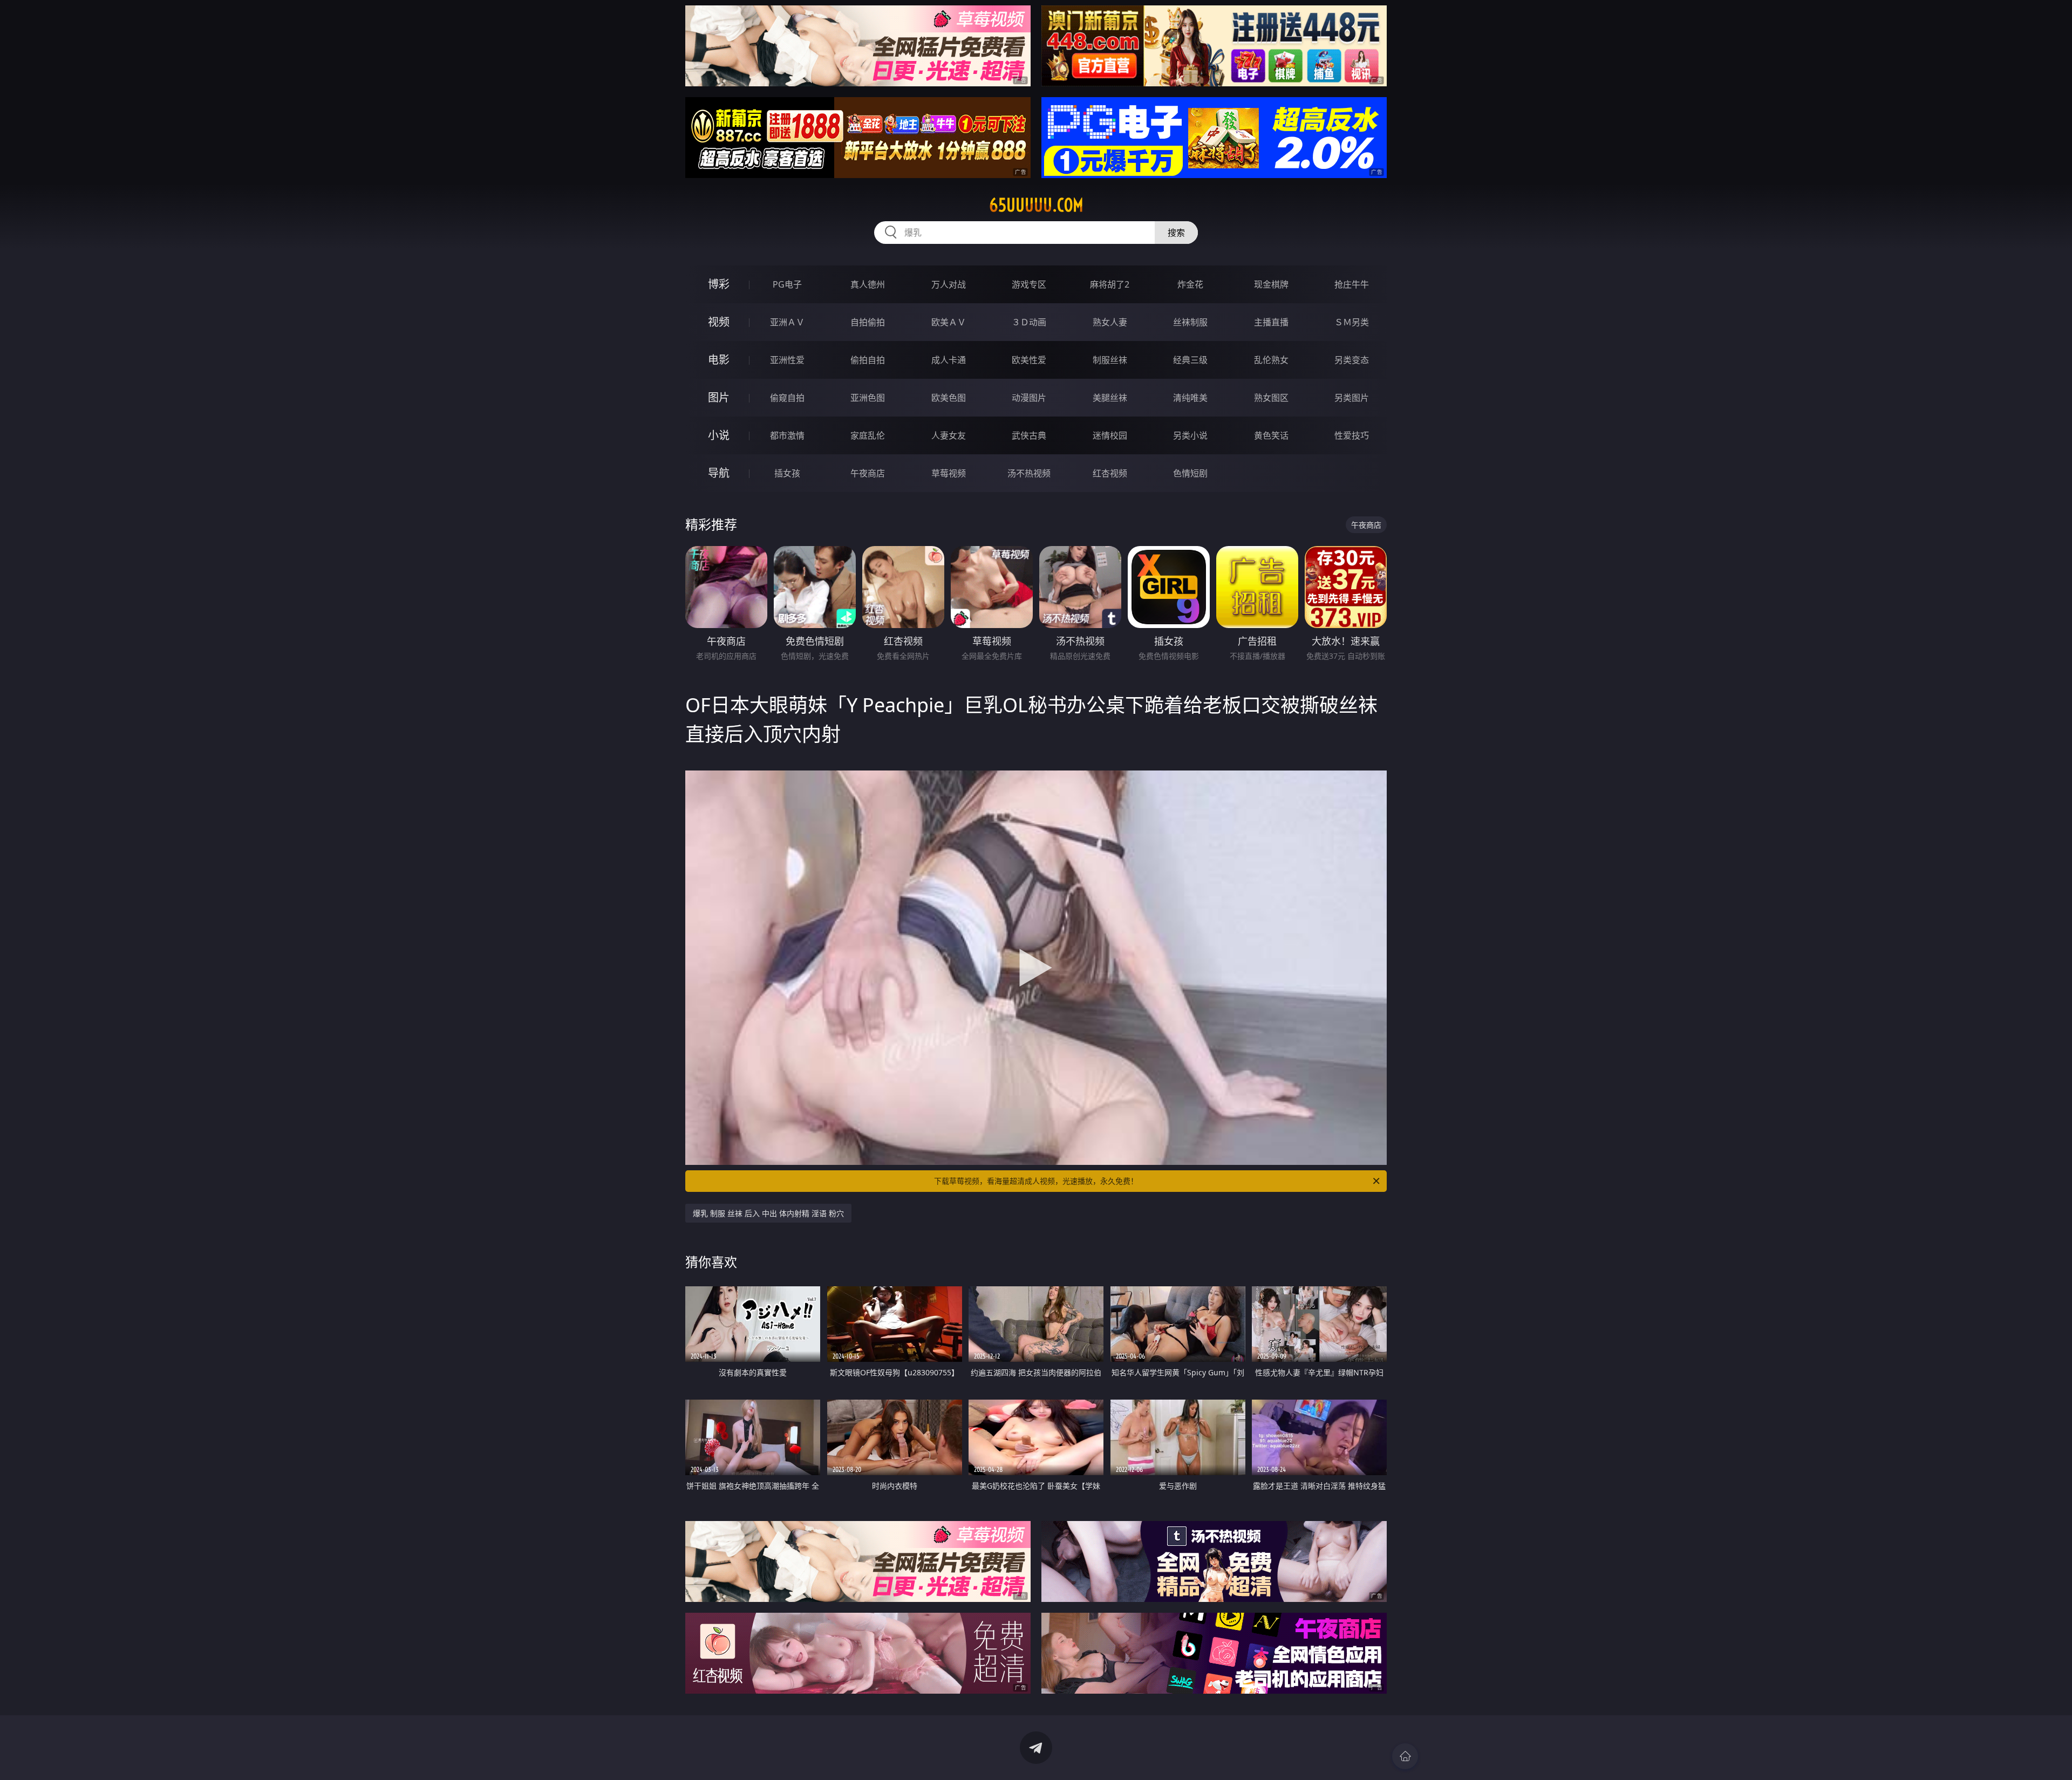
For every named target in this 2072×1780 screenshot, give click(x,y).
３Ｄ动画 (1029, 322)
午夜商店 (868, 473)
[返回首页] (1405, 1756)
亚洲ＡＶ (787, 322)
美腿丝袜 (1110, 398)
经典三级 (1190, 360)
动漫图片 (1029, 398)
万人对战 (949, 284)
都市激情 (787, 435)
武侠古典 (1029, 435)
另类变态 (1352, 360)
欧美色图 (949, 398)
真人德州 (868, 284)
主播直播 (1271, 322)
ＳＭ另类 (1352, 322)
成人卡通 (949, 360)
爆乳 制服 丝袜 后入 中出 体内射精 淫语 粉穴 (768, 1213)
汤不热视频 (1029, 473)
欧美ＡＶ (949, 322)
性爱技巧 (1352, 435)
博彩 (719, 284)
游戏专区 (1029, 284)
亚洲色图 (868, 398)
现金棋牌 (1271, 284)
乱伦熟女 (1271, 360)
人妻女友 (949, 435)
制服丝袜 (1110, 360)
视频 (719, 322)
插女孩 (787, 473)
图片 (719, 397)
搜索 (1176, 233)
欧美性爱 (1029, 360)
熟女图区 (1271, 398)
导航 (719, 473)
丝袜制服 (1190, 322)
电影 (719, 360)
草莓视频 (949, 473)
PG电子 (787, 284)
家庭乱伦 (868, 435)
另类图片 (1352, 398)
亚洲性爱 (787, 360)
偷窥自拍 (787, 398)
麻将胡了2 (1110, 284)
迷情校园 (1110, 435)
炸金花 (1190, 284)
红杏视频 (1110, 473)
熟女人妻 (1110, 322)
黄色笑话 (1271, 435)
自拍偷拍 (868, 322)
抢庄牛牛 (1352, 284)
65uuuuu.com (1036, 205)
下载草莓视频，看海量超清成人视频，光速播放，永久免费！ (1036, 1181)
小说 (719, 435)
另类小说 (1190, 435)
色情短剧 (1190, 473)
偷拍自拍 (868, 360)
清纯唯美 (1190, 398)
